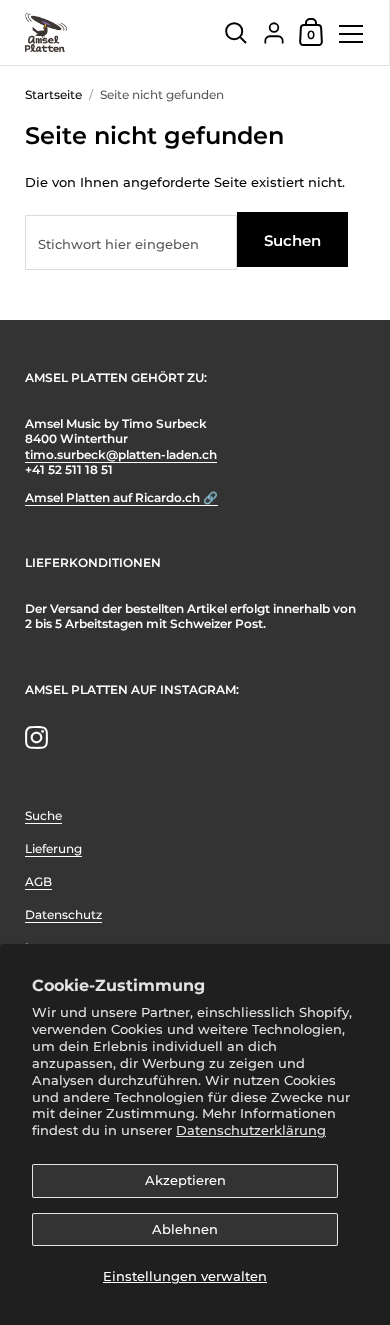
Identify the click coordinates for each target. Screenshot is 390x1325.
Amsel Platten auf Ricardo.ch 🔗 (121, 497)
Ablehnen (185, 1229)
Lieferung (53, 848)
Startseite (53, 94)
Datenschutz (63, 914)
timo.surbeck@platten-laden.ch (121, 454)
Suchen (292, 240)
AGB (38, 881)
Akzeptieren (185, 1180)
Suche (43, 815)
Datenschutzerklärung (251, 1130)
